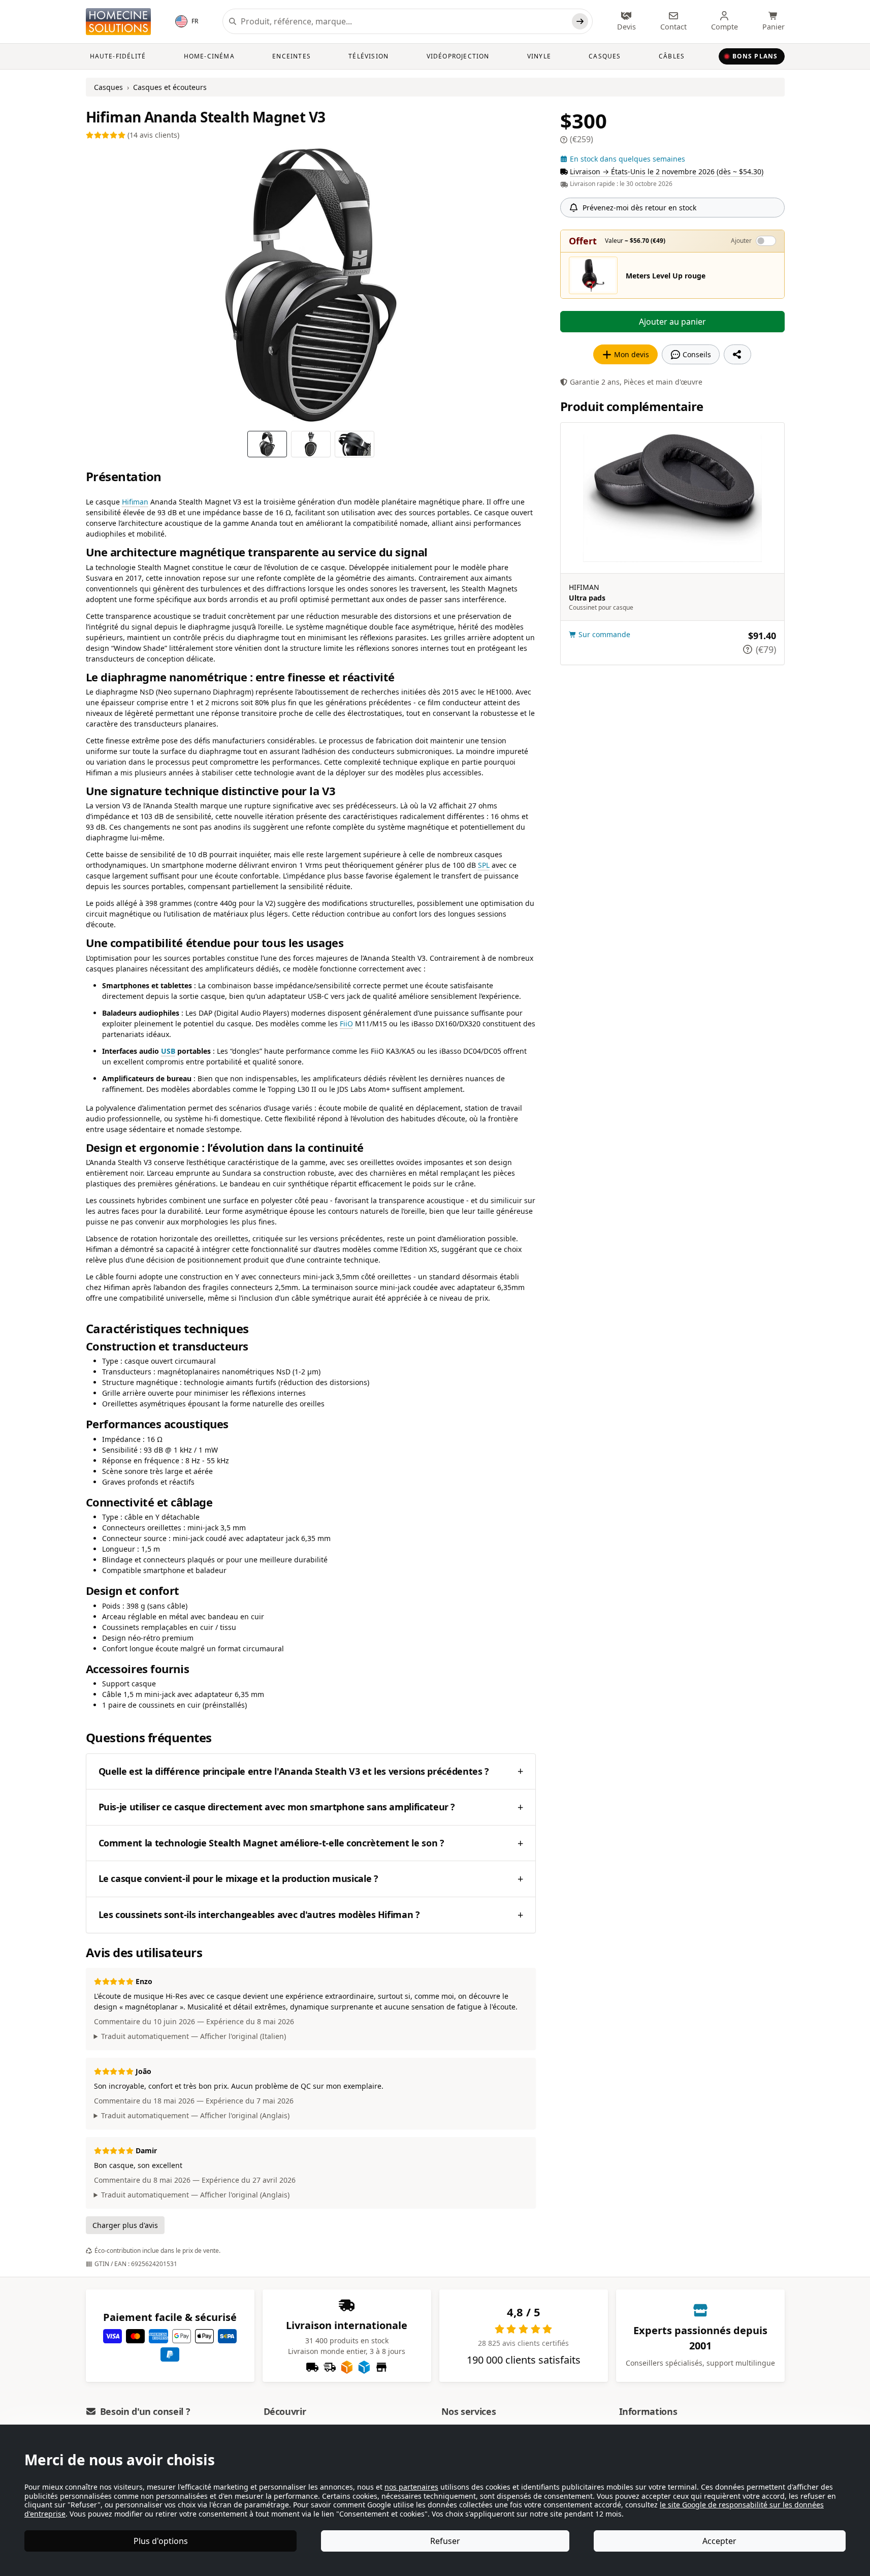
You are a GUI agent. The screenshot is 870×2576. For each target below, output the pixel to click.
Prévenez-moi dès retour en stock (639, 208)
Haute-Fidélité (118, 56)
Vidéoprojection (458, 56)
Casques (605, 56)
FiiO (346, 1024)
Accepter (719, 2541)
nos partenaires (411, 2487)
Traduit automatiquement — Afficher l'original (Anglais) (195, 2115)
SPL (484, 865)
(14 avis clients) (152, 135)
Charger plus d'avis (125, 2225)
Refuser (445, 2541)
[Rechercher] (580, 21)
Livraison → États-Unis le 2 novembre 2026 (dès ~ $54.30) (667, 171)
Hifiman (135, 502)
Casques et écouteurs (170, 87)
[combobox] (404, 21)
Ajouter (741, 241)
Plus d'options (161, 2541)
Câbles (672, 56)
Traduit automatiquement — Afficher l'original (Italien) (194, 2036)
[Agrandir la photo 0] (311, 286)
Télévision (368, 56)
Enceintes (292, 56)
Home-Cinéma (209, 56)
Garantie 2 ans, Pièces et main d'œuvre (636, 382)
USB (168, 1051)
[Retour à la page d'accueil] (118, 22)
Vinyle (539, 56)
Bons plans (755, 56)
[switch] (766, 241)
